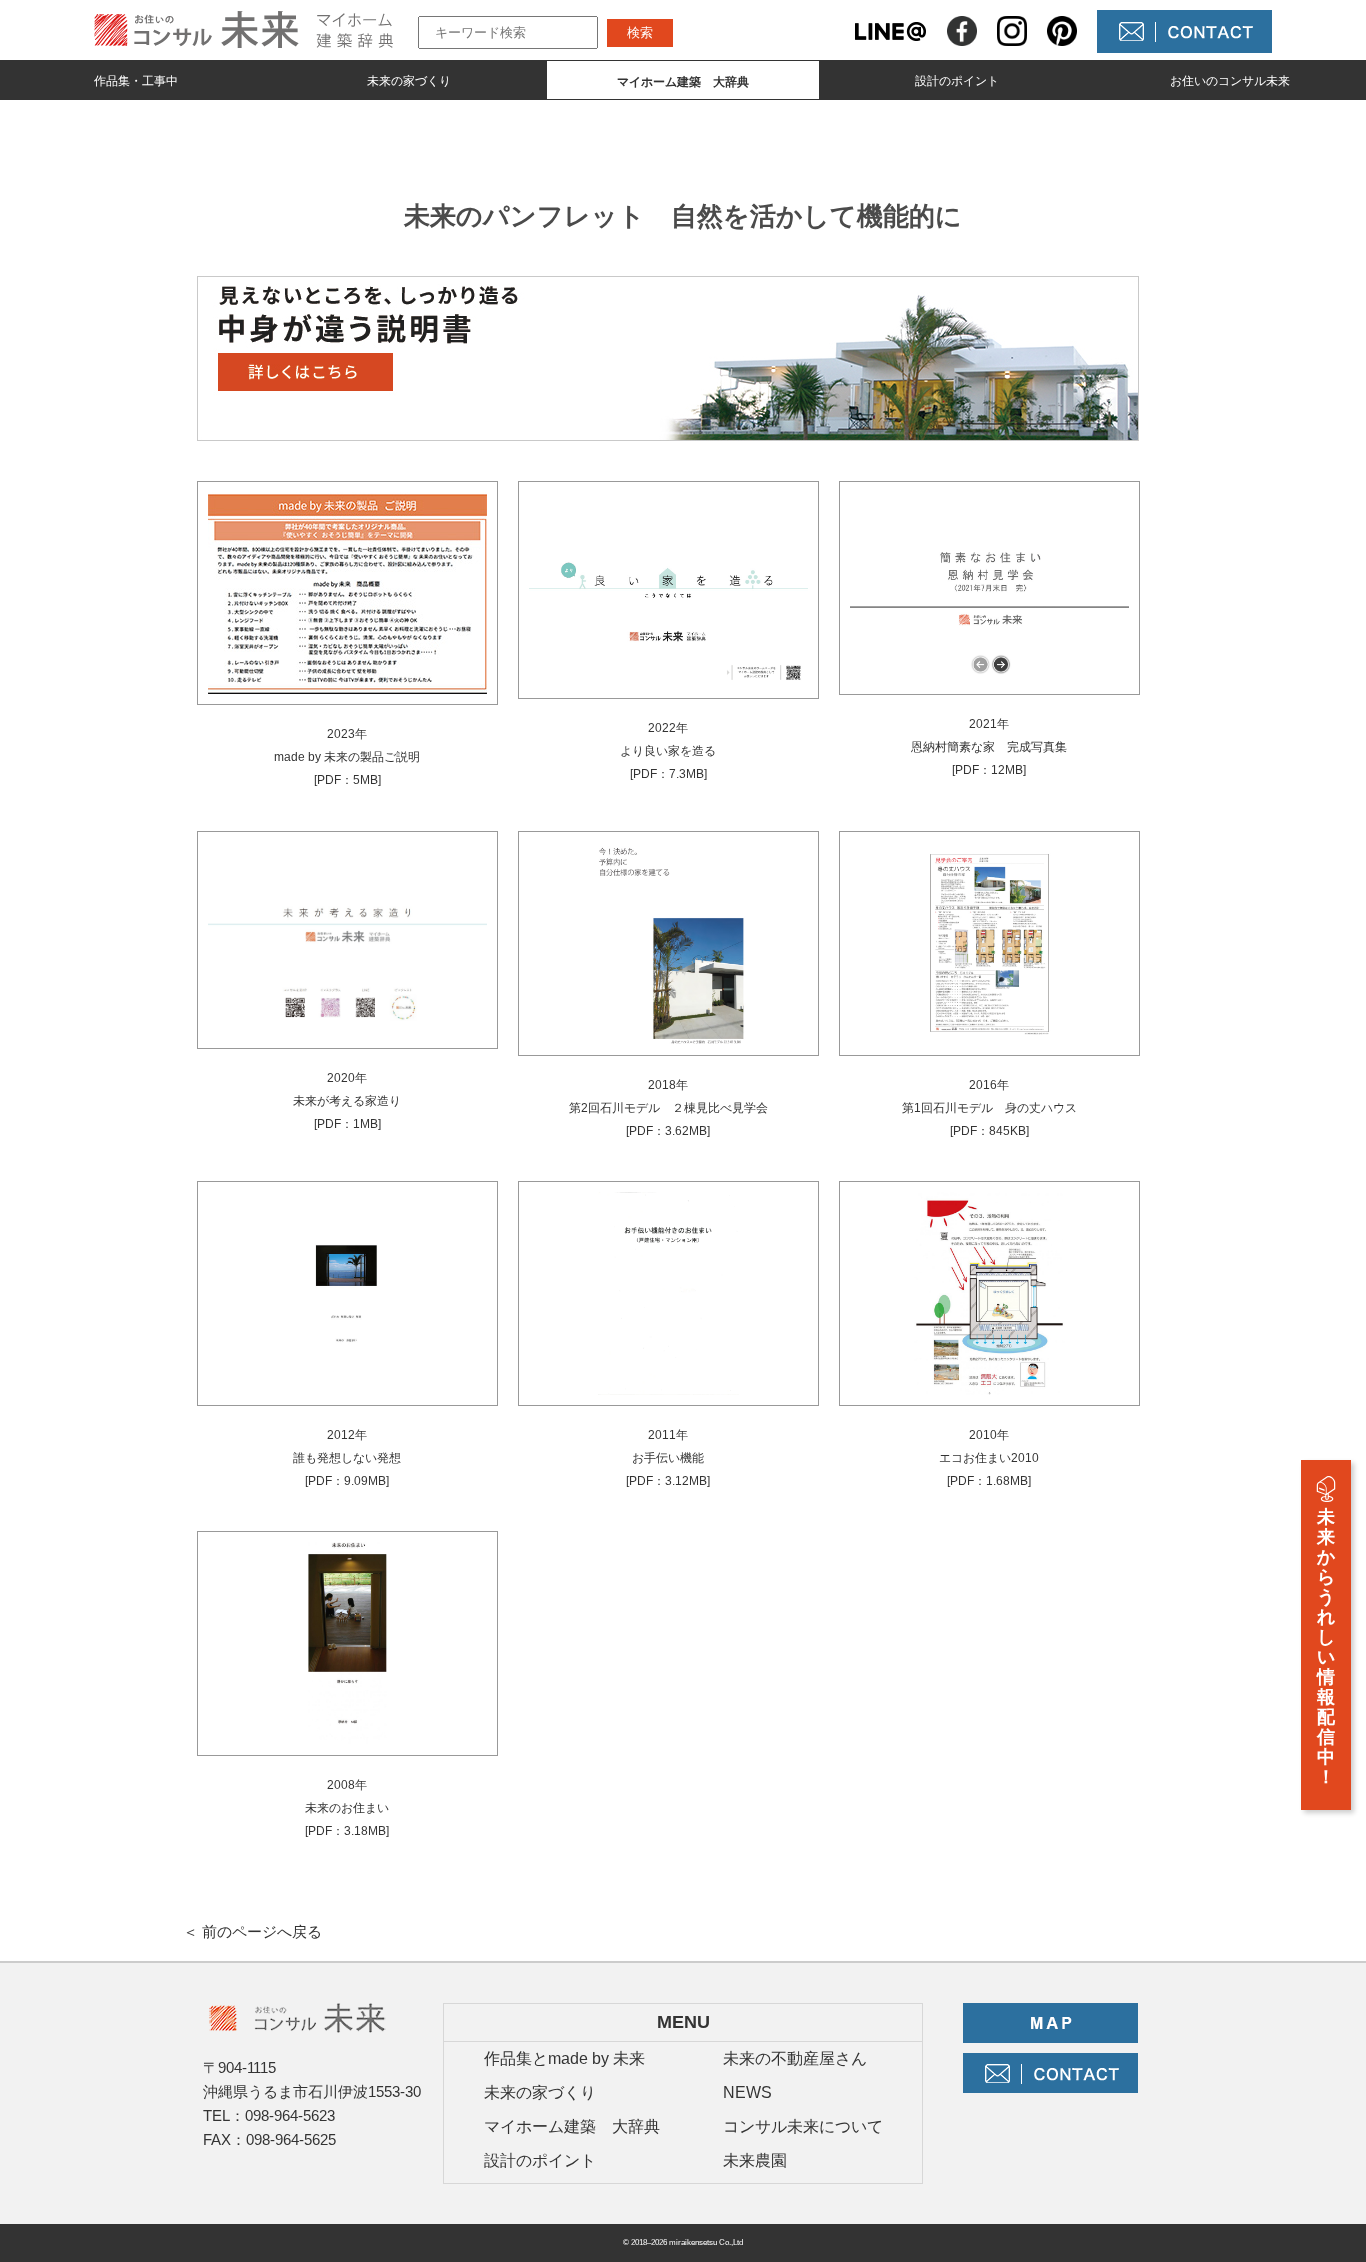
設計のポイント (957, 81)
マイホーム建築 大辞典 (572, 2126)
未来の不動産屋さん (795, 2058)
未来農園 (755, 2160)
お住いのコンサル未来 (1230, 81)
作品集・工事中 (136, 81)
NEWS (747, 2092)
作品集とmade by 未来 (564, 2058)
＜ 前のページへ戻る (252, 1931)
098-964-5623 (290, 2115)
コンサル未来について (803, 2126)
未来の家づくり (409, 81)
